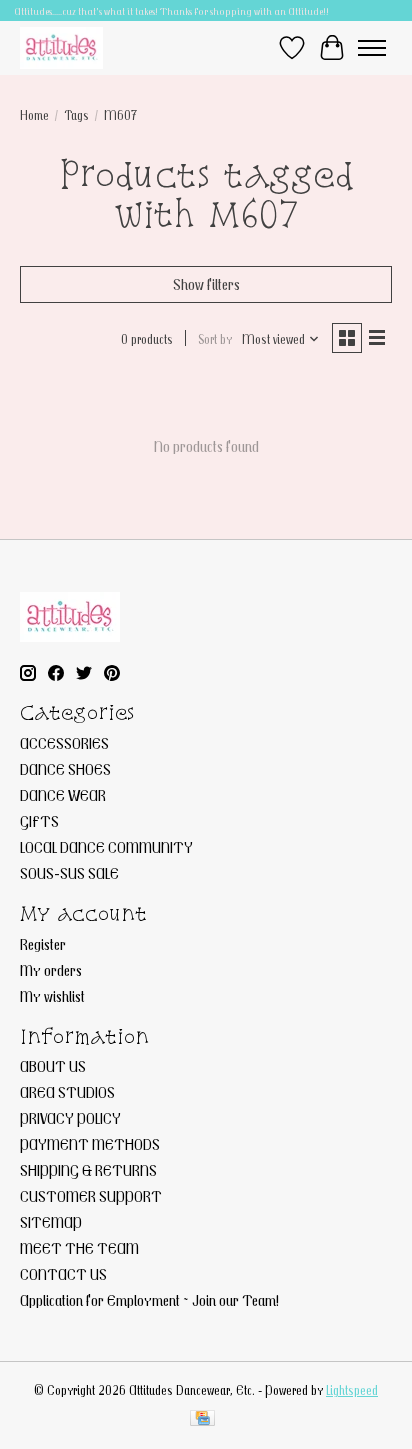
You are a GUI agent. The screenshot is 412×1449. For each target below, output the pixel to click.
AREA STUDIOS (67, 1092)
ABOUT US (53, 1066)
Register (43, 944)
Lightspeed (352, 1390)
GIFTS (39, 821)
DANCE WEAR (63, 795)
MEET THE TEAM (79, 1248)
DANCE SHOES (65, 769)
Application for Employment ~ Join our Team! (149, 1300)
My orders (51, 970)
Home (34, 115)
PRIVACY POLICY (70, 1118)
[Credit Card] (202, 1419)
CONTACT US (63, 1274)
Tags (76, 115)
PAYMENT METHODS (90, 1144)
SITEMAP (51, 1222)
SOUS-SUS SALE (69, 873)
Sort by (215, 339)
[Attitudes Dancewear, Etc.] (61, 47)
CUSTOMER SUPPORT (91, 1196)
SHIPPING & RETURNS (88, 1170)
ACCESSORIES (64, 743)
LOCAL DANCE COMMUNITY (106, 847)
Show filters (206, 284)
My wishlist (52, 996)
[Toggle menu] (372, 48)
